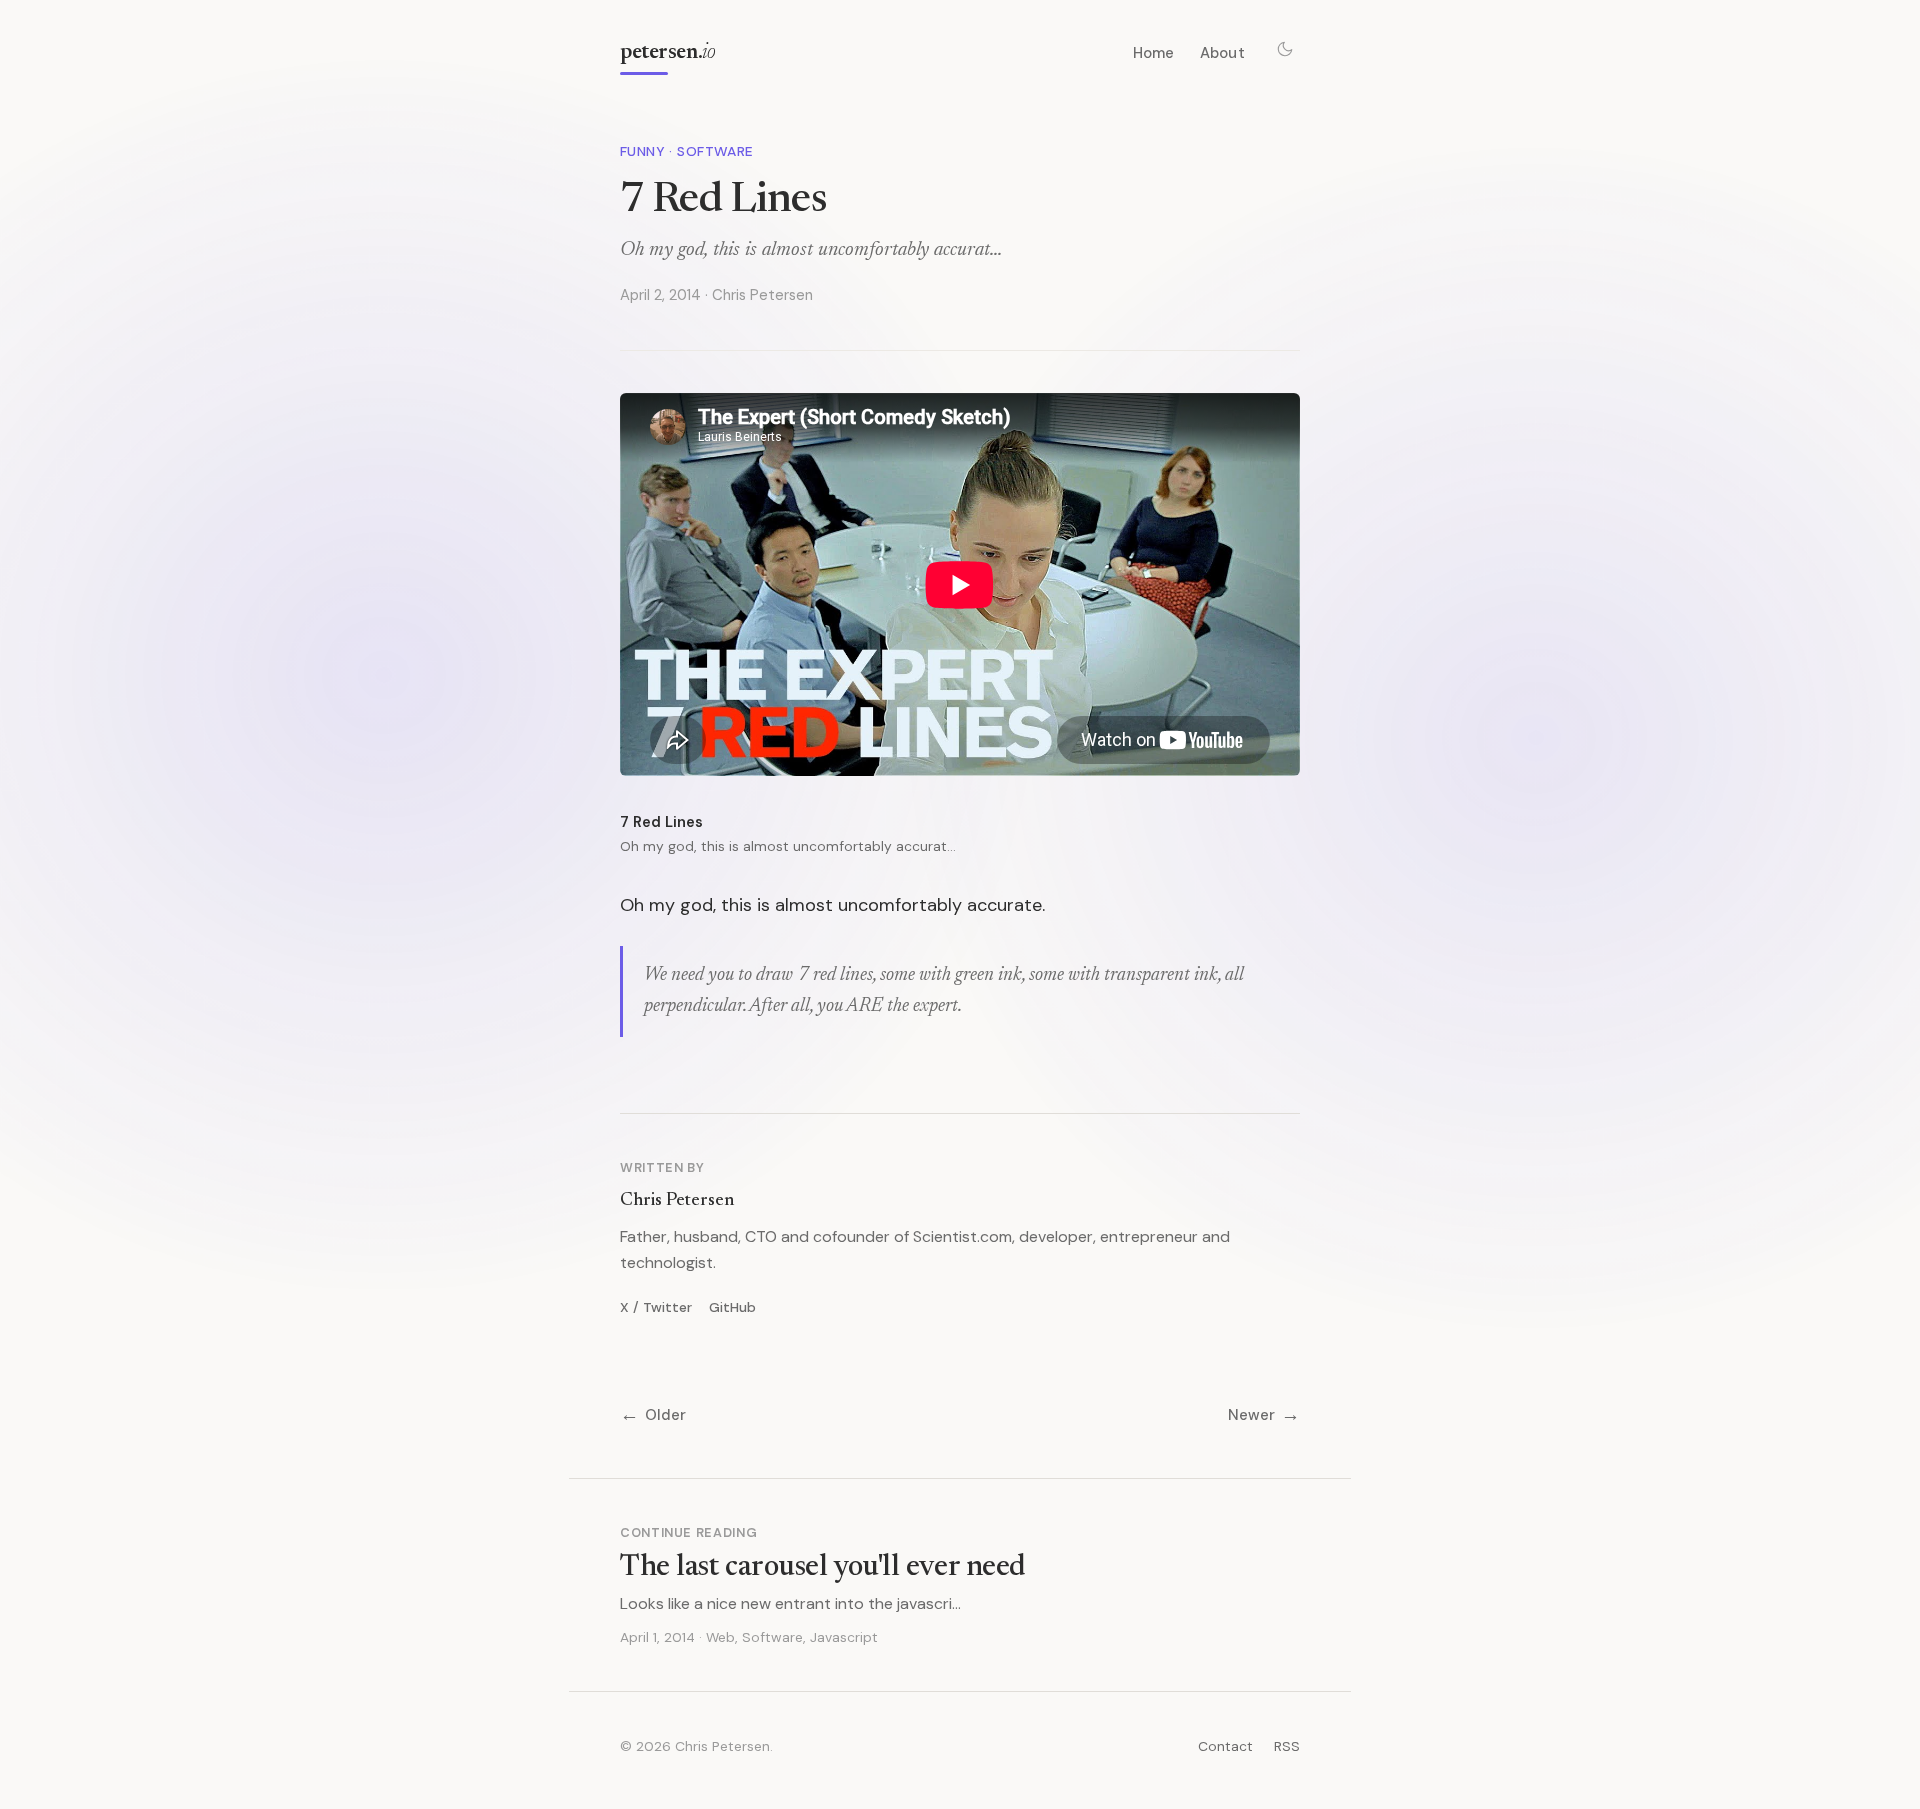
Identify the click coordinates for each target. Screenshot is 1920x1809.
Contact (1225, 1746)
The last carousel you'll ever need (823, 1568)
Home (1154, 53)
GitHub (732, 1307)
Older (653, 1415)
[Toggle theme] (1285, 49)
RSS (1287, 1746)
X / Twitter (656, 1307)
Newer (1264, 1415)
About (1222, 53)
